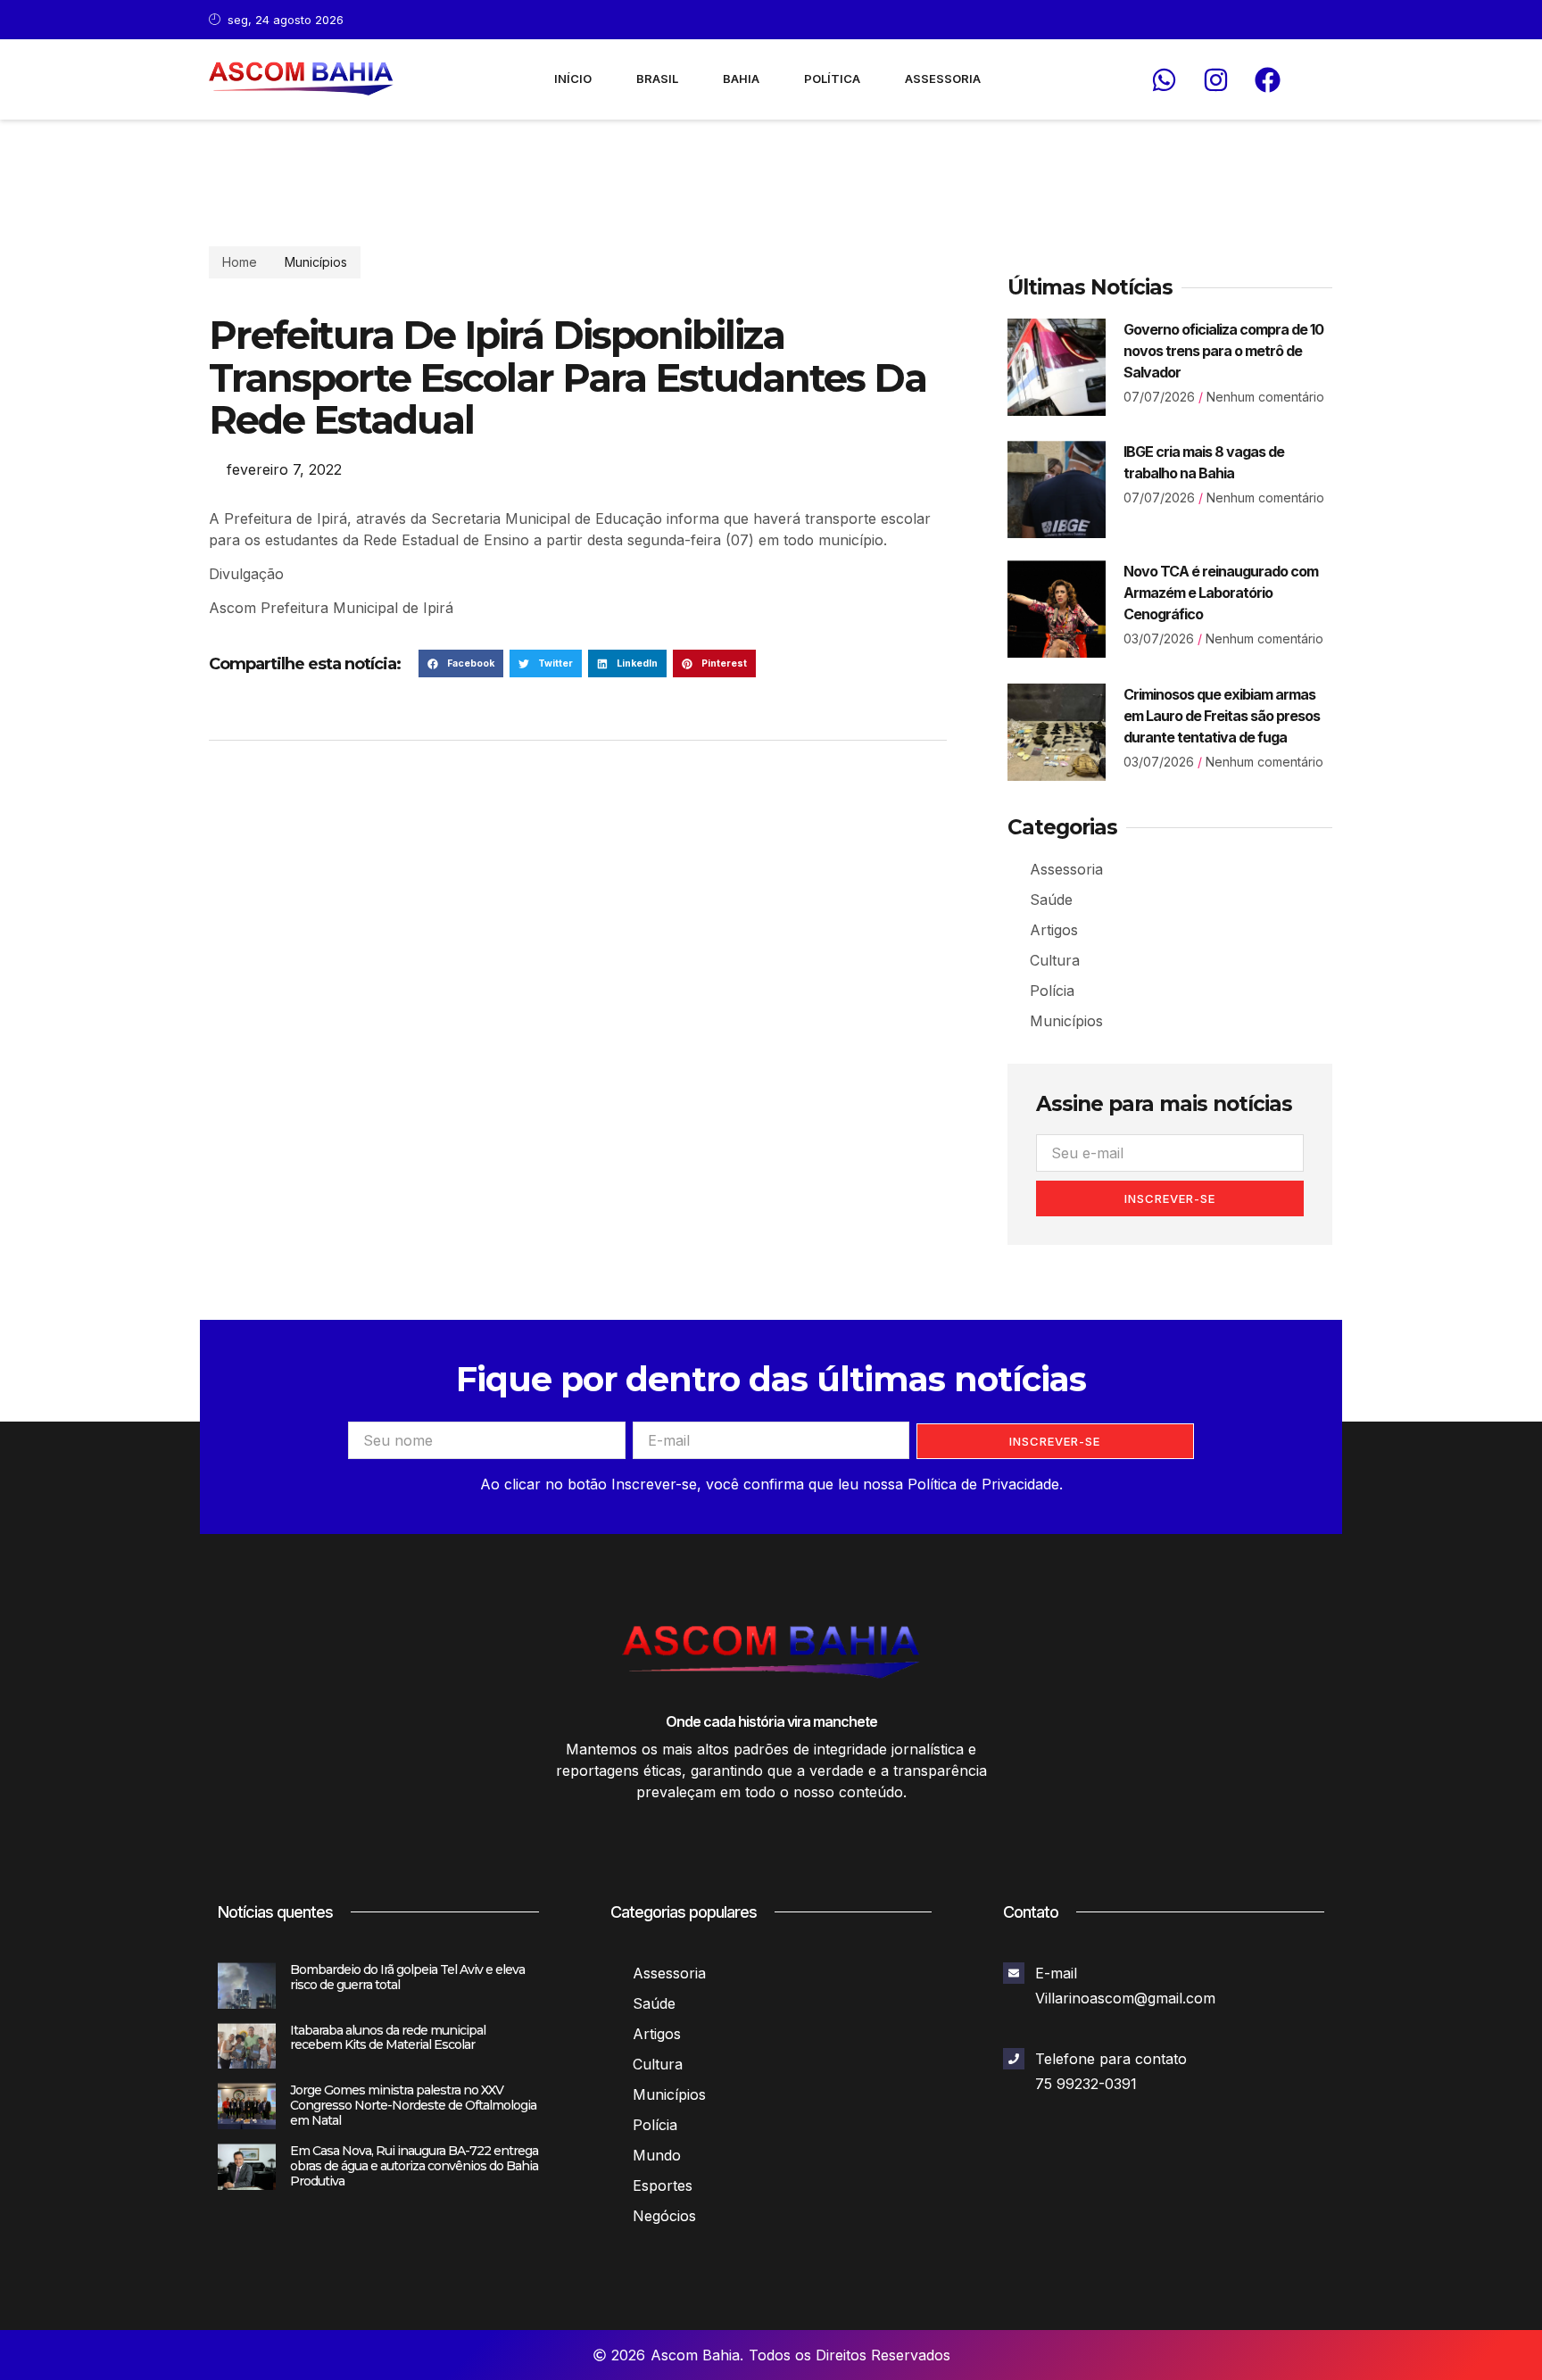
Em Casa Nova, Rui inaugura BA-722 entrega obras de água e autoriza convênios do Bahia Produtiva (414, 2166)
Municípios (316, 262)
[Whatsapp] (1164, 79)
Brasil (657, 79)
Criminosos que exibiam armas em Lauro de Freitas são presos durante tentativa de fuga (1222, 716)
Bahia (741, 79)
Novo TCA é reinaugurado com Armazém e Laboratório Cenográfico (1221, 593)
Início (573, 79)
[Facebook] (1267, 79)
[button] (461, 664)
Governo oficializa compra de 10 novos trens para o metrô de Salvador (1223, 351)
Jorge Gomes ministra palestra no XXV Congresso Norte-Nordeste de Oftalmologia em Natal (413, 2105)
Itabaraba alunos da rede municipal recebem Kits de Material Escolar (388, 2038)
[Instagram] (1215, 79)
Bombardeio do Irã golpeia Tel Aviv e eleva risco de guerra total (407, 1977)
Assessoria (943, 79)
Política (832, 79)
